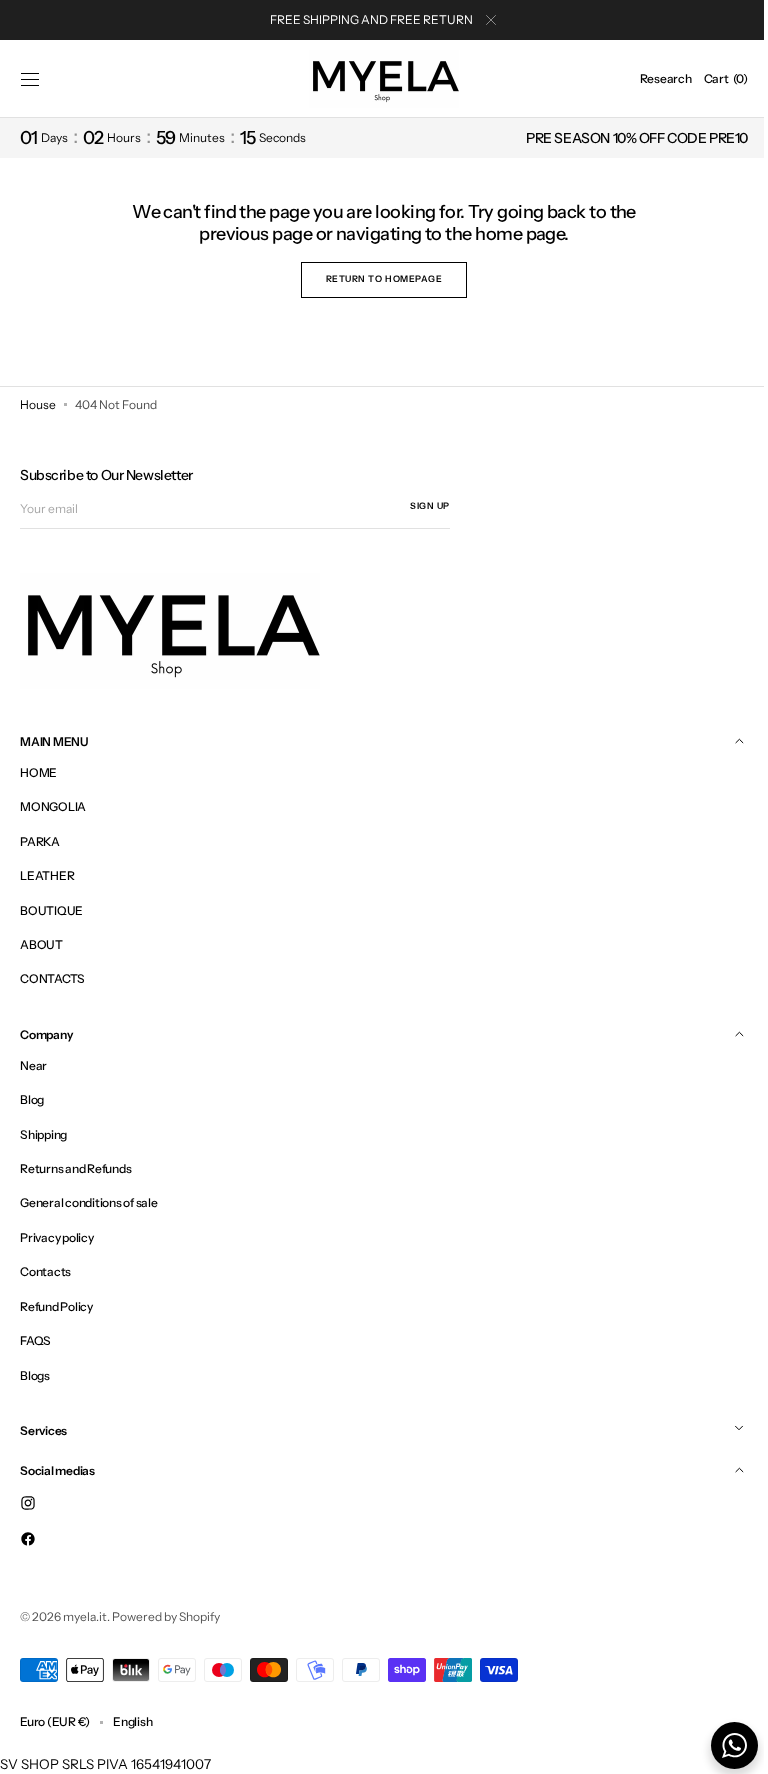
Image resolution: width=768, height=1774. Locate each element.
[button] (30, 79)
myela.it (85, 1616)
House (38, 404)
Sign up (430, 505)
